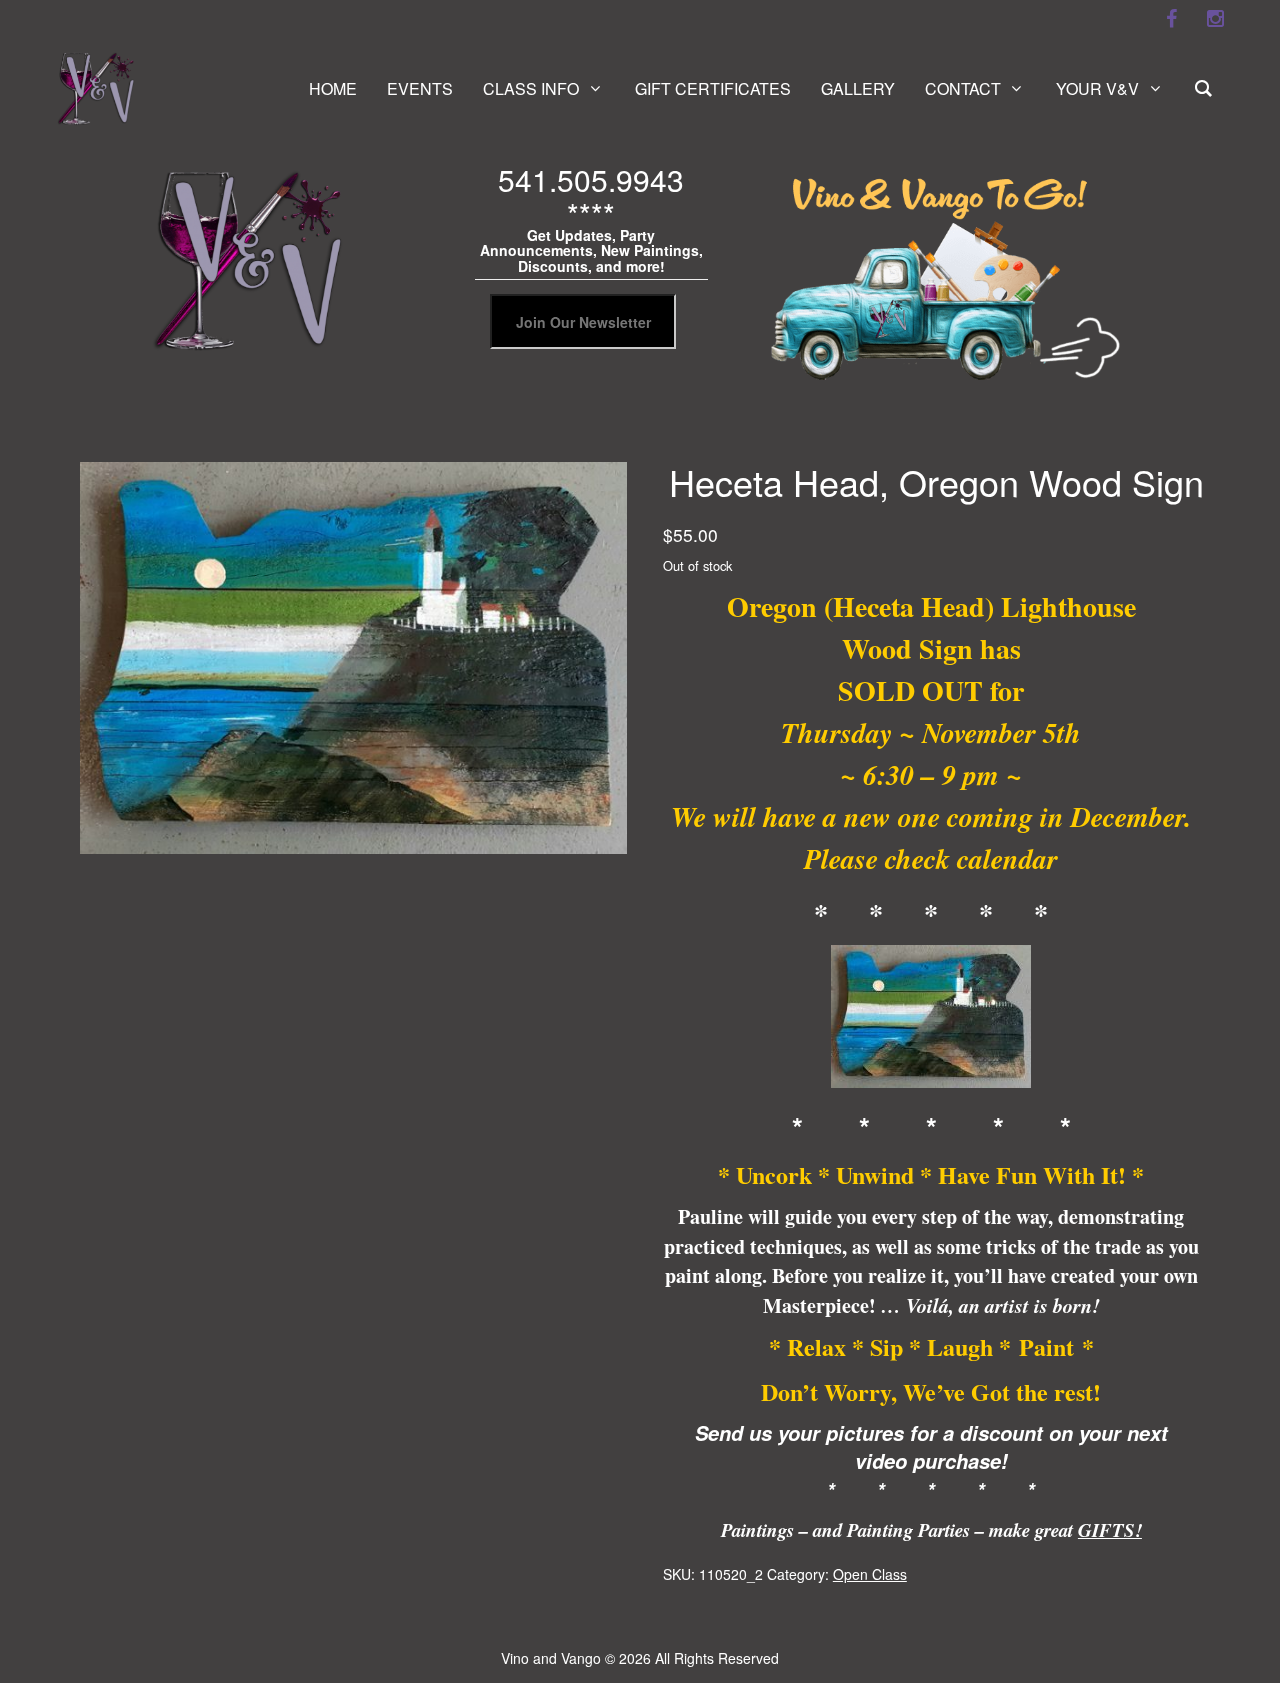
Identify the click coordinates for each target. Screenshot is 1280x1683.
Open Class (870, 1574)
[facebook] (1171, 19)
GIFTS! (1110, 1530)
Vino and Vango (551, 1658)
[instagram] (1215, 19)
